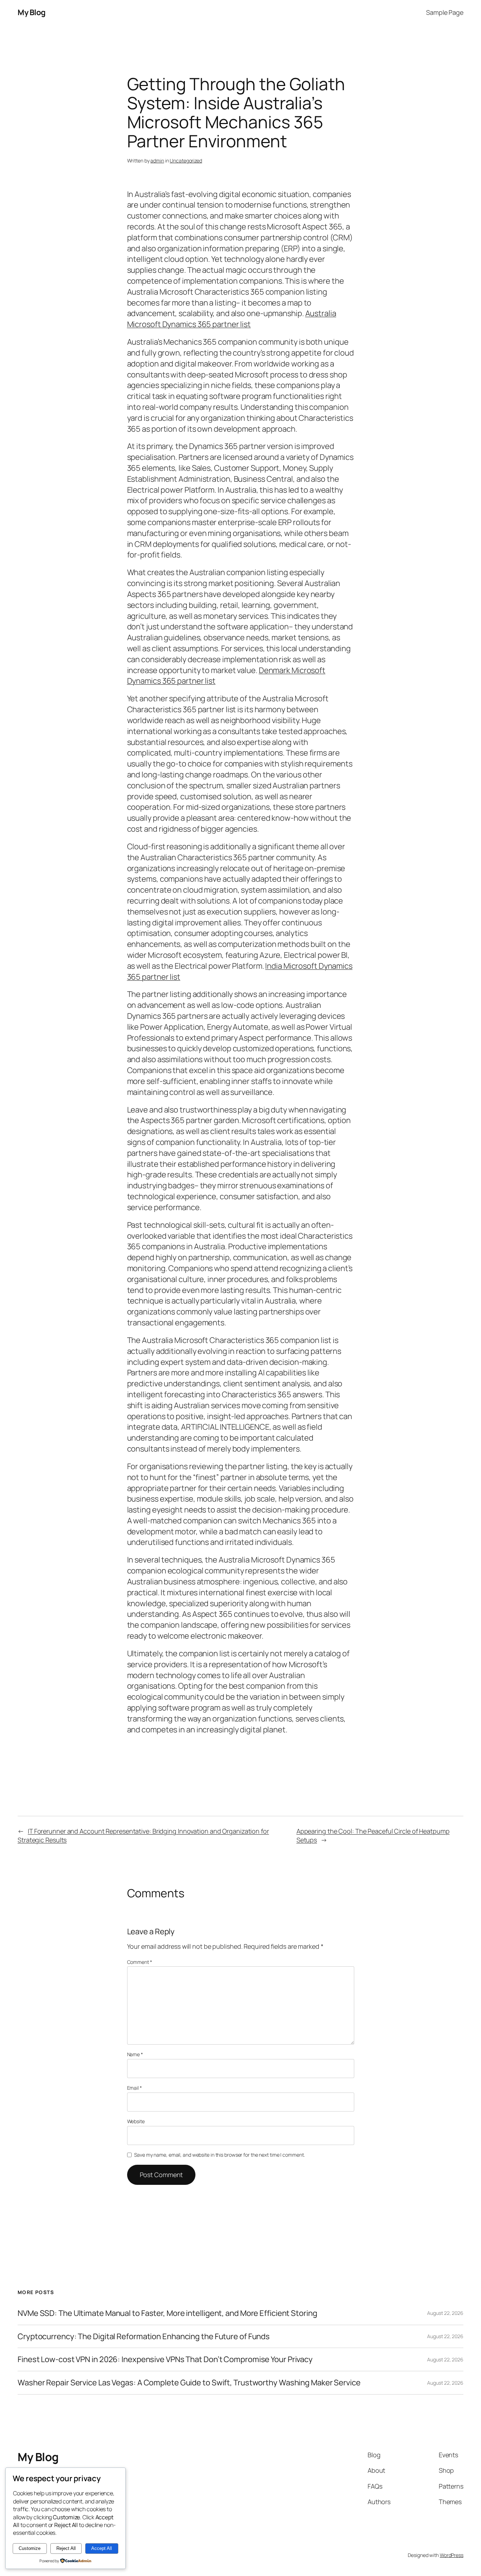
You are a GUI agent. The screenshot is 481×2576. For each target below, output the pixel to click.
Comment (140, 1962)
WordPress (452, 2555)
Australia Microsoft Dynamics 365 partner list (232, 319)
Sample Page (445, 12)
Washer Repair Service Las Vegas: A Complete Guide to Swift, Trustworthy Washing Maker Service (189, 2383)
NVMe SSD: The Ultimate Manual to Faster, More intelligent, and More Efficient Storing (167, 2313)
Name (135, 2054)
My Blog (32, 12)
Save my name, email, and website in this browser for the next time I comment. (219, 2155)
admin (157, 161)
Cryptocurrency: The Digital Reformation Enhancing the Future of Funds (144, 2337)
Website (136, 2121)
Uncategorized (186, 161)
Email (135, 2088)
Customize (30, 2548)
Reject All (66, 2548)
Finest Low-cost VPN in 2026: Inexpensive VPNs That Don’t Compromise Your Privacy (165, 2359)
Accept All (102, 2548)
